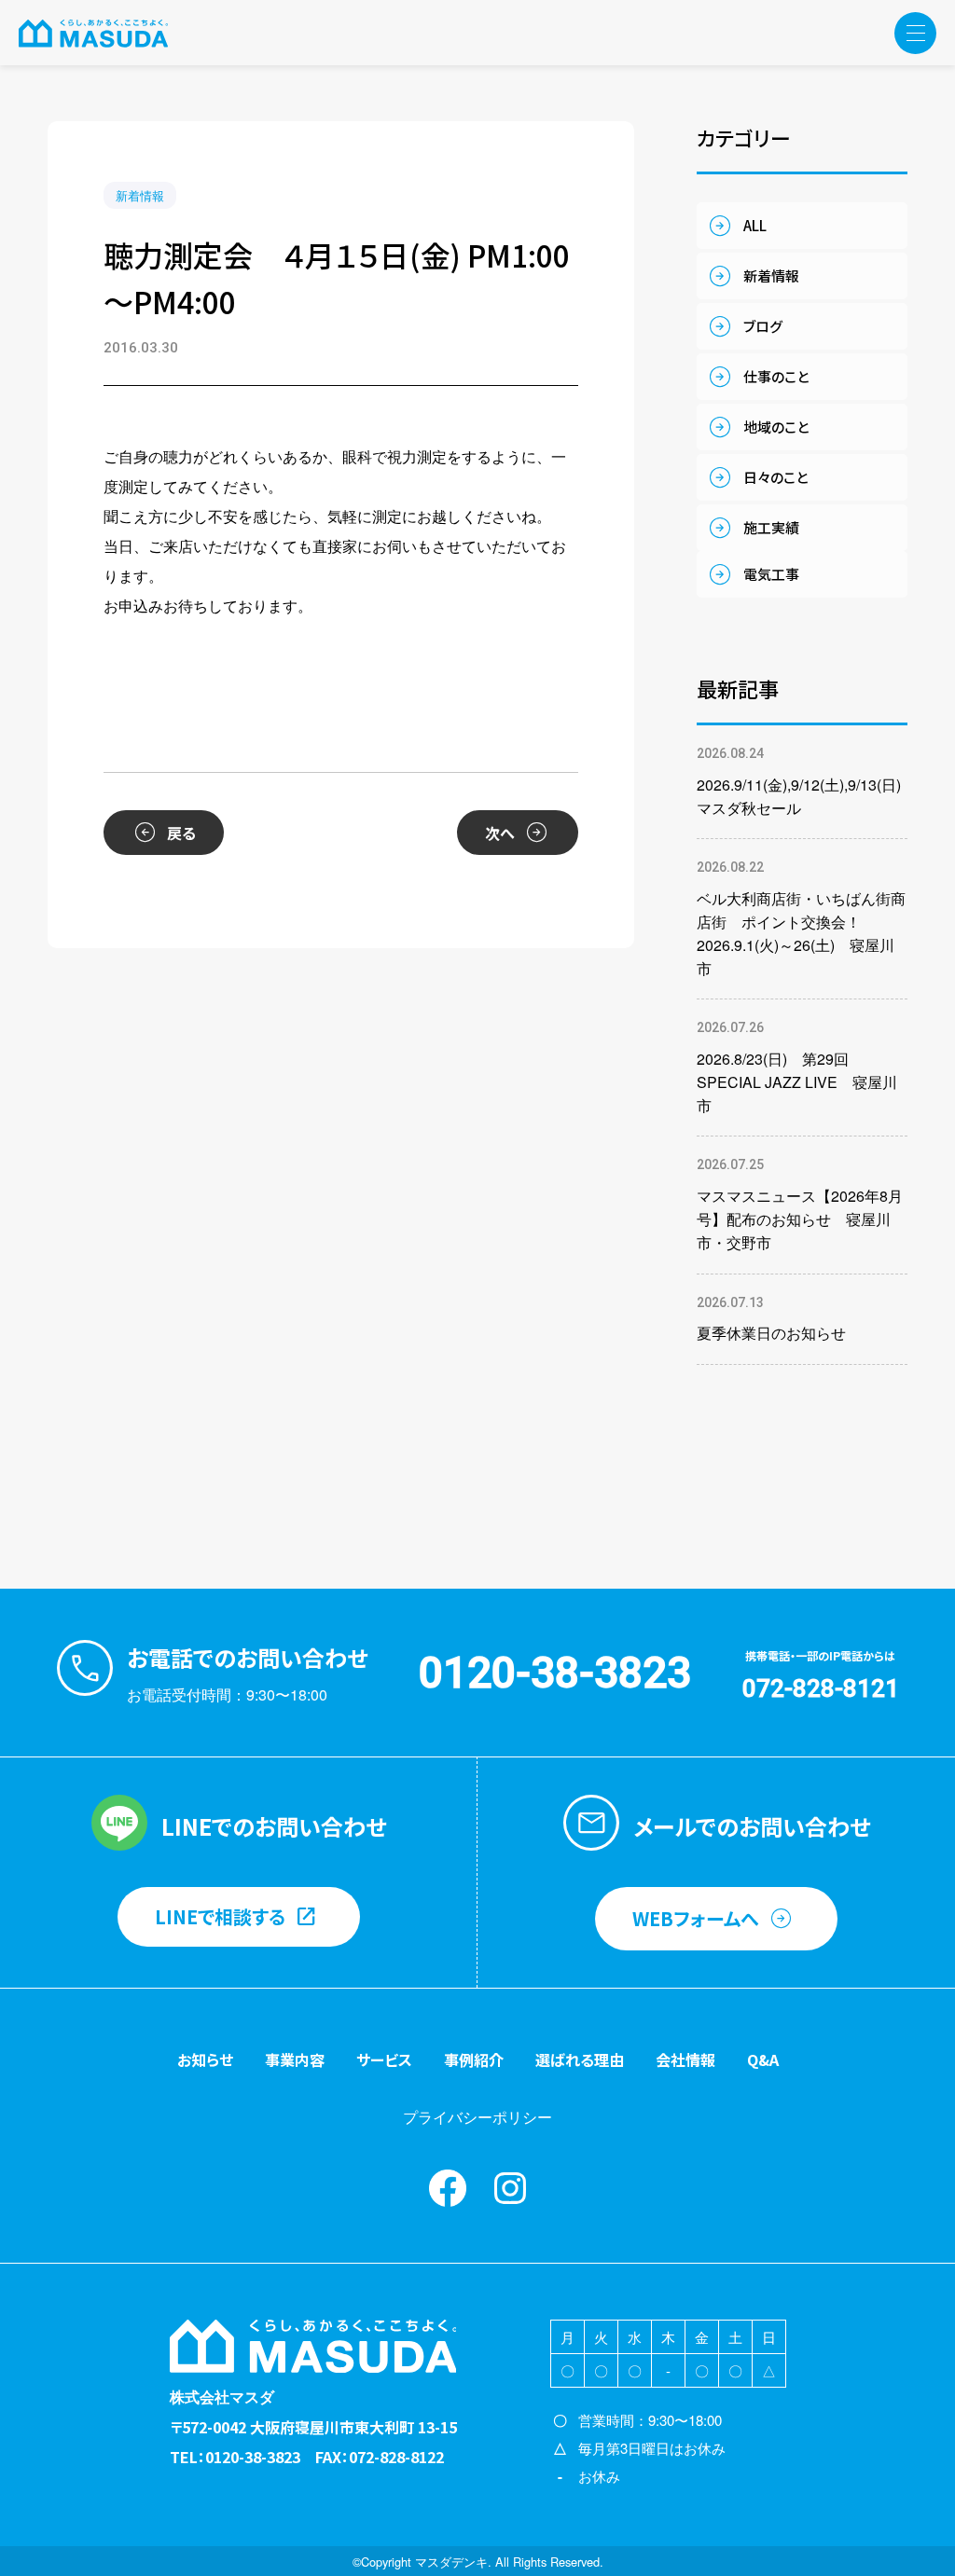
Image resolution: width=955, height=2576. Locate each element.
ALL (755, 225)
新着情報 (140, 195)
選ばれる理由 (580, 2059)
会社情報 (685, 2059)
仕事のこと (776, 376)
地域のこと (776, 427)
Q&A (763, 2059)
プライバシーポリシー (477, 2117)
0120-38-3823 (555, 1673)
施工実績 (771, 527)
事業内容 (295, 2059)
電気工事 (771, 574)
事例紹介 (474, 2059)
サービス (384, 2059)
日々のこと (775, 477)
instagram (510, 2188)
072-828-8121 (821, 1688)
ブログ (763, 326)
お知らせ (205, 2059)
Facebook (448, 2188)
